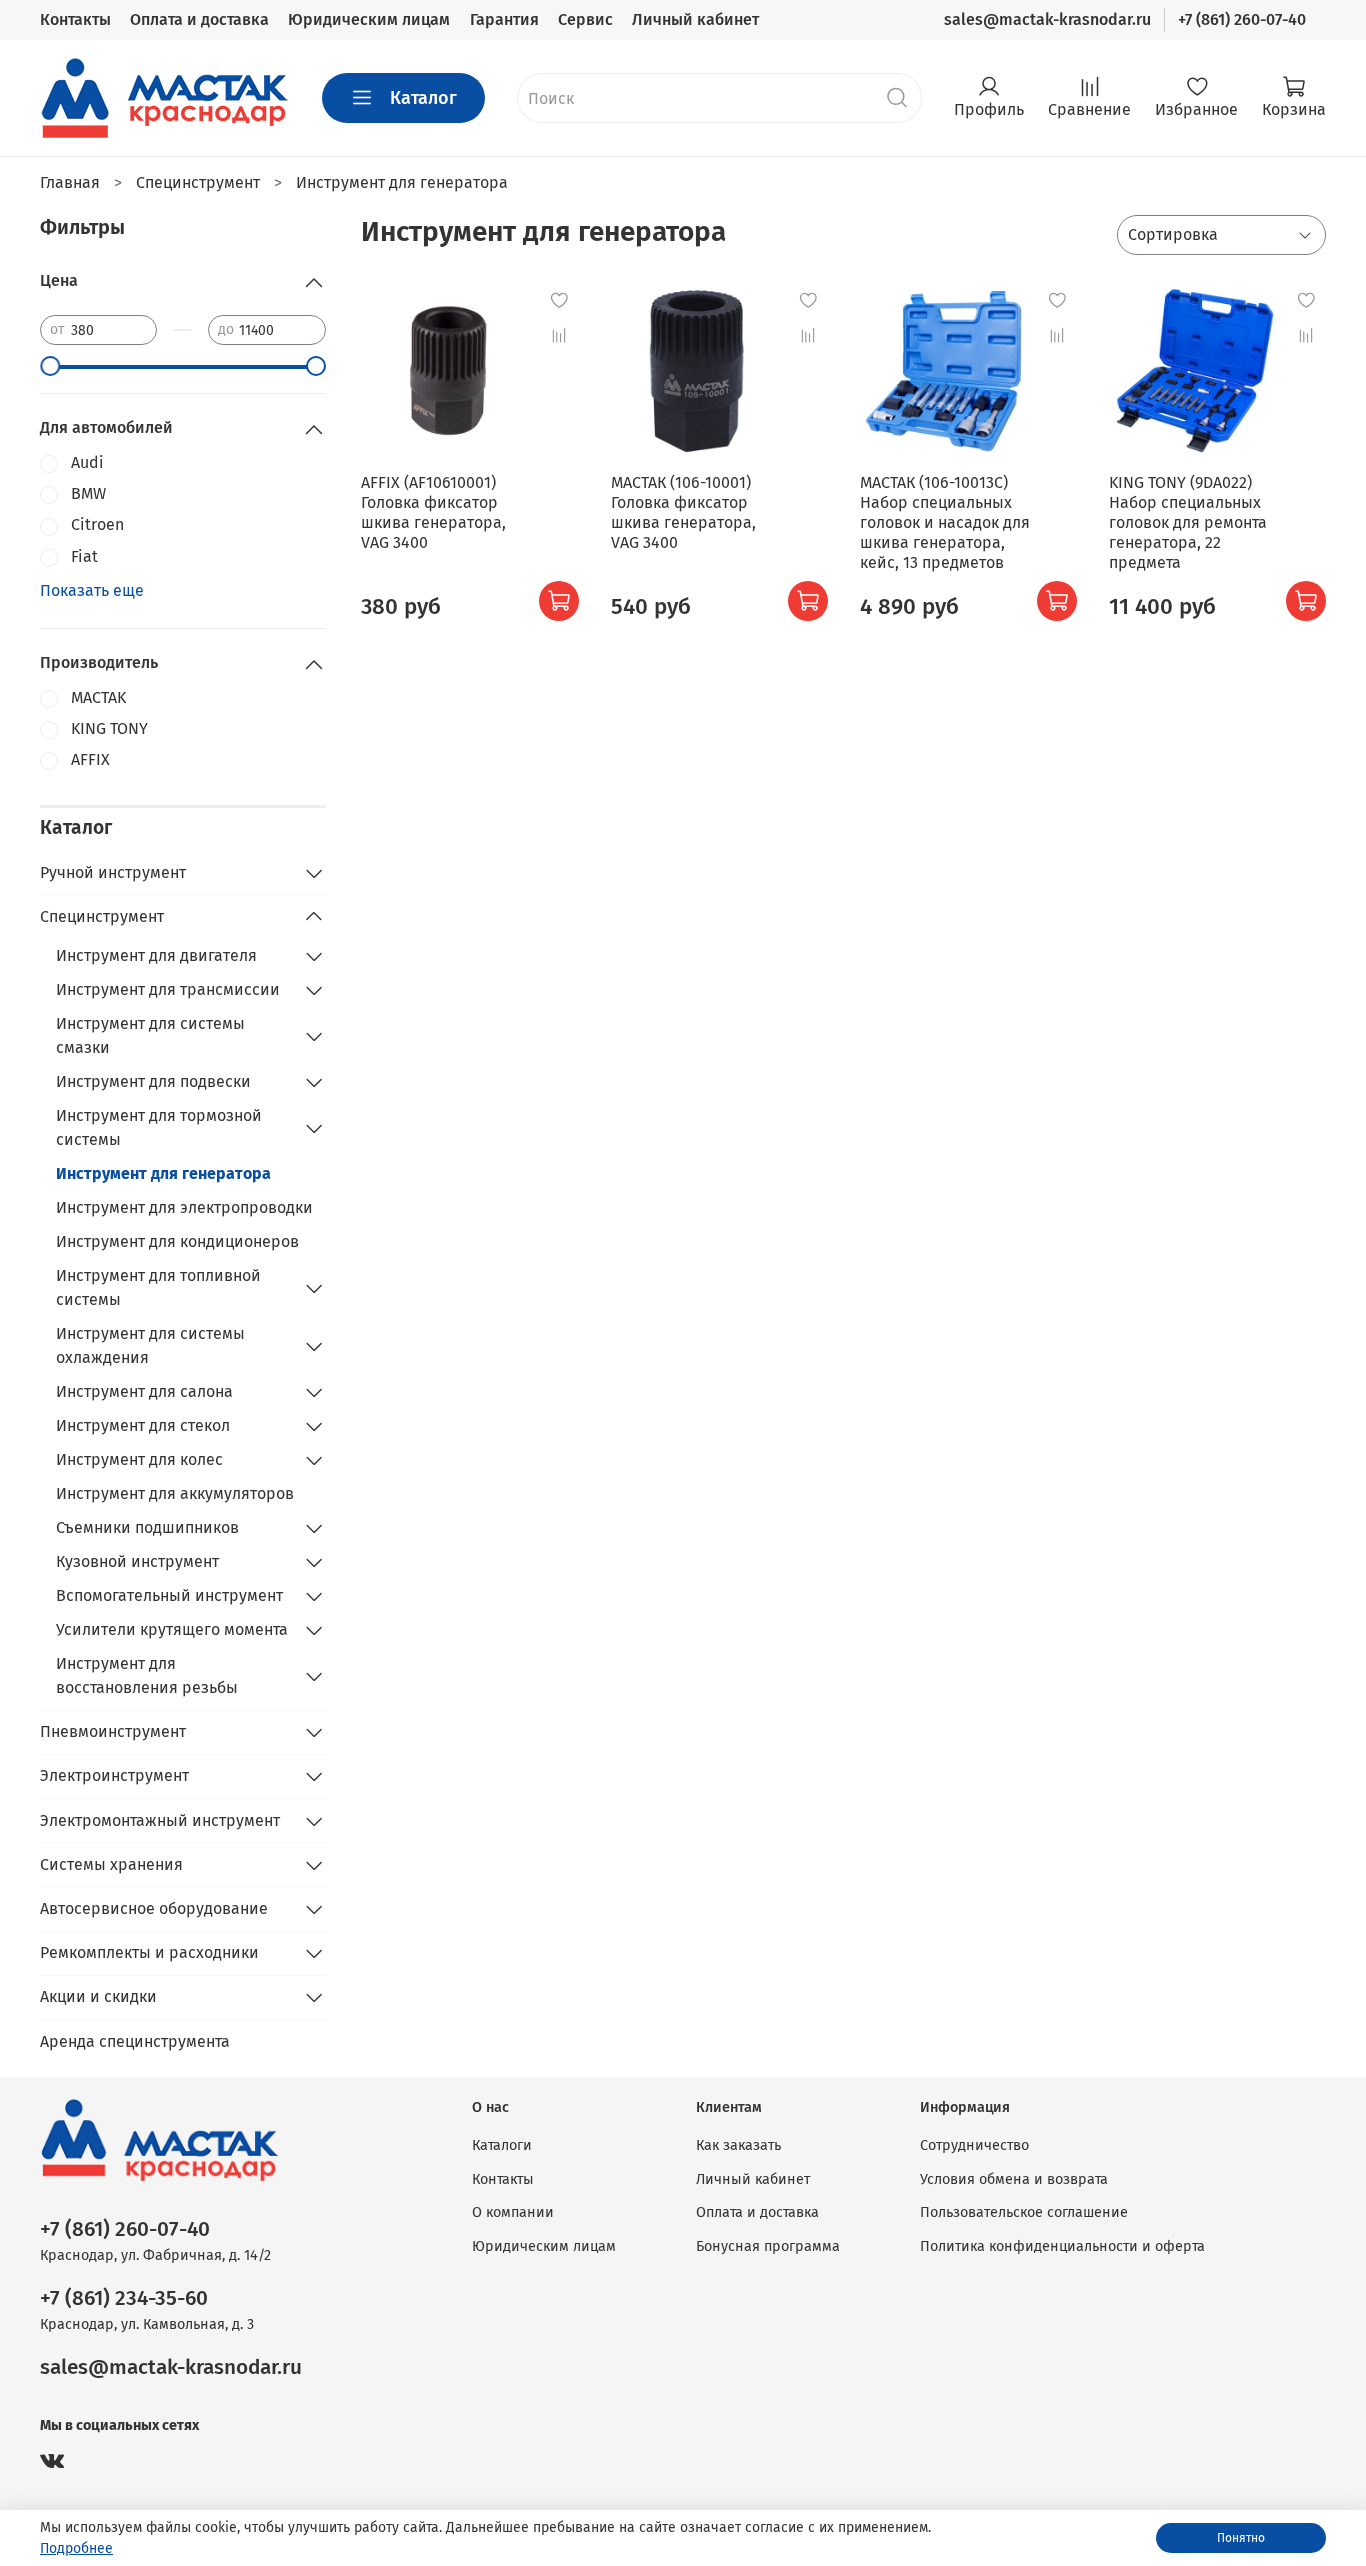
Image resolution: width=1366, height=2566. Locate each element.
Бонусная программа (768, 2246)
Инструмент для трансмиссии (168, 989)
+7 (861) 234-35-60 (124, 2298)
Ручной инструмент (113, 872)
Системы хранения (111, 1864)
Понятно (1241, 2538)
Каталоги (502, 2145)
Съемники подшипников (147, 1527)
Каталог (423, 98)
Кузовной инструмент (137, 1561)
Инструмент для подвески (153, 1081)
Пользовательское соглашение (1024, 2212)
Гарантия (504, 19)
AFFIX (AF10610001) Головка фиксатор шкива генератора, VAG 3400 (433, 512)
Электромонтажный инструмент (160, 1820)
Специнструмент (102, 916)
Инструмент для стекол (143, 1425)
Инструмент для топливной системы (158, 1287)
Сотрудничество (974, 2145)
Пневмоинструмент (113, 1731)
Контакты (75, 19)
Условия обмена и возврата (1014, 2179)
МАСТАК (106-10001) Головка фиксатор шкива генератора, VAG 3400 (683, 512)
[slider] (50, 366)
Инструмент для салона (144, 1391)
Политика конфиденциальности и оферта (1062, 2246)
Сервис (585, 19)
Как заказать (738, 2145)
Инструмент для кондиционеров (177, 1241)
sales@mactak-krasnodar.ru (1047, 19)
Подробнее (76, 2548)
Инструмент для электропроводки (184, 1207)
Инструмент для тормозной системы (159, 1127)
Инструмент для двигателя (156, 955)
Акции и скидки (98, 1996)
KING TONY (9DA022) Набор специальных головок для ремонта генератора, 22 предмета (1188, 522)
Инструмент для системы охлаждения (150, 1345)
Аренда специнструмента (135, 2041)
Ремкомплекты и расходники (149, 1952)
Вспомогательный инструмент (169, 1595)
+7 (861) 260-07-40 (1242, 19)
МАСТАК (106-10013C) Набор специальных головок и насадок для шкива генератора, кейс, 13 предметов (945, 522)
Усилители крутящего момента (172, 1629)
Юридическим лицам (369, 19)
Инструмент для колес (139, 1459)
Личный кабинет (695, 19)
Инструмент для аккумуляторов (175, 1493)
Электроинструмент (114, 1775)
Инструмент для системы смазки (150, 1035)
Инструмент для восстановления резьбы (147, 1675)
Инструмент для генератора (163, 1173)
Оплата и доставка (199, 19)
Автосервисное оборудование (154, 1908)
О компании (513, 2212)
